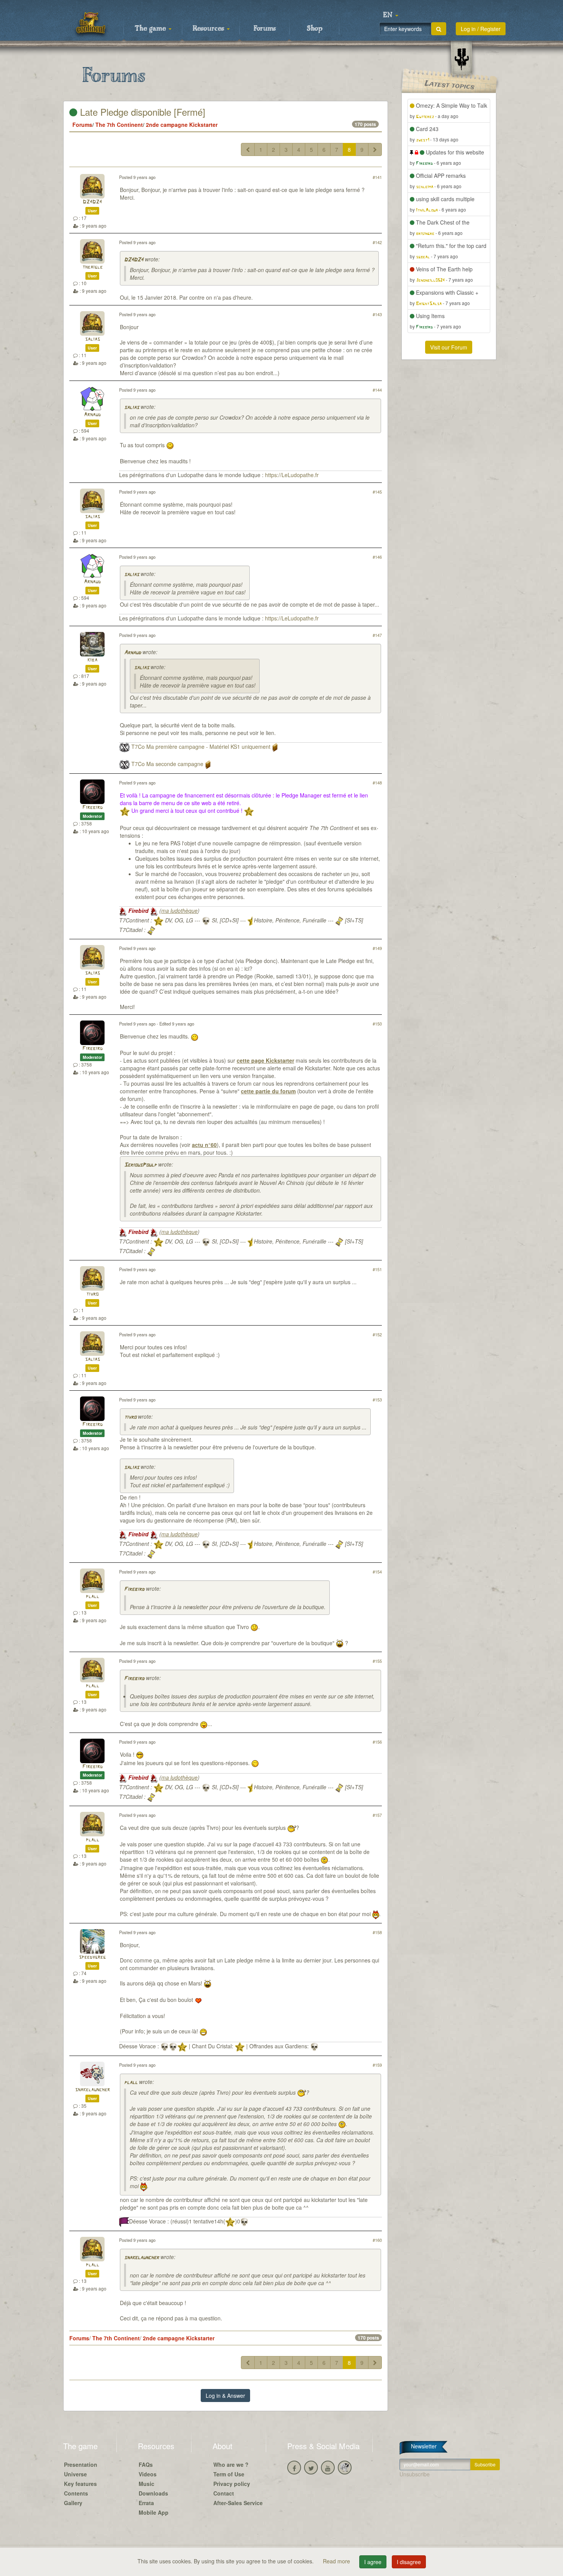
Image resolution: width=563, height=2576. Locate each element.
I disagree (409, 2562)
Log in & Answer (225, 2396)
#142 (377, 242)
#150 (377, 1024)
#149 (377, 948)
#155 (377, 1661)
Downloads (153, 2493)
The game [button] (151, 29)
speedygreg (92, 1957)
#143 (377, 314)
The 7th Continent (119, 125)
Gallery (73, 2503)
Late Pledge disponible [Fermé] (141, 112)
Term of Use (229, 2474)
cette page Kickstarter (265, 1060)
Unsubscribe (415, 2474)
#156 (377, 1742)
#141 (377, 177)
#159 (377, 2065)
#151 (377, 1269)
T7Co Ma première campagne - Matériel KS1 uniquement (201, 747)
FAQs (146, 2464)
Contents (76, 2493)
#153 (377, 1400)
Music (146, 2484)
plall (92, 1597)
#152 (377, 1334)
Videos (148, 2474)
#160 (377, 2240)
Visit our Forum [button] (449, 347)
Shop (315, 29)
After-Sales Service (238, 2503)
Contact (224, 2493)
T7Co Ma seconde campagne (167, 764)
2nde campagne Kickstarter (182, 125)
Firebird (92, 808)
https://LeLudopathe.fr (292, 475)
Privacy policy (232, 2484)
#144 (377, 390)
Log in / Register (481, 29)
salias (92, 339)
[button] (391, 15)
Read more (337, 2561)
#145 (377, 492)
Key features (80, 2484)
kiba (92, 660)
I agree (373, 2562)
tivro (92, 1294)
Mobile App (154, 2512)
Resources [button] (209, 29)
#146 (377, 557)
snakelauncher (92, 2090)
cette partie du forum (268, 1091)
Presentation (81, 2464)
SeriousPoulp (140, 1165)
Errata (146, 2503)
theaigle (92, 267)
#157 (377, 1815)
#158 (377, 1932)
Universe (75, 2474)
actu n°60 (204, 1145)
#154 (377, 1572)
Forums (265, 29)
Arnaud (92, 415)
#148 (377, 783)
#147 (377, 635)
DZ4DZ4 (92, 202)
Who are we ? (231, 2464)
